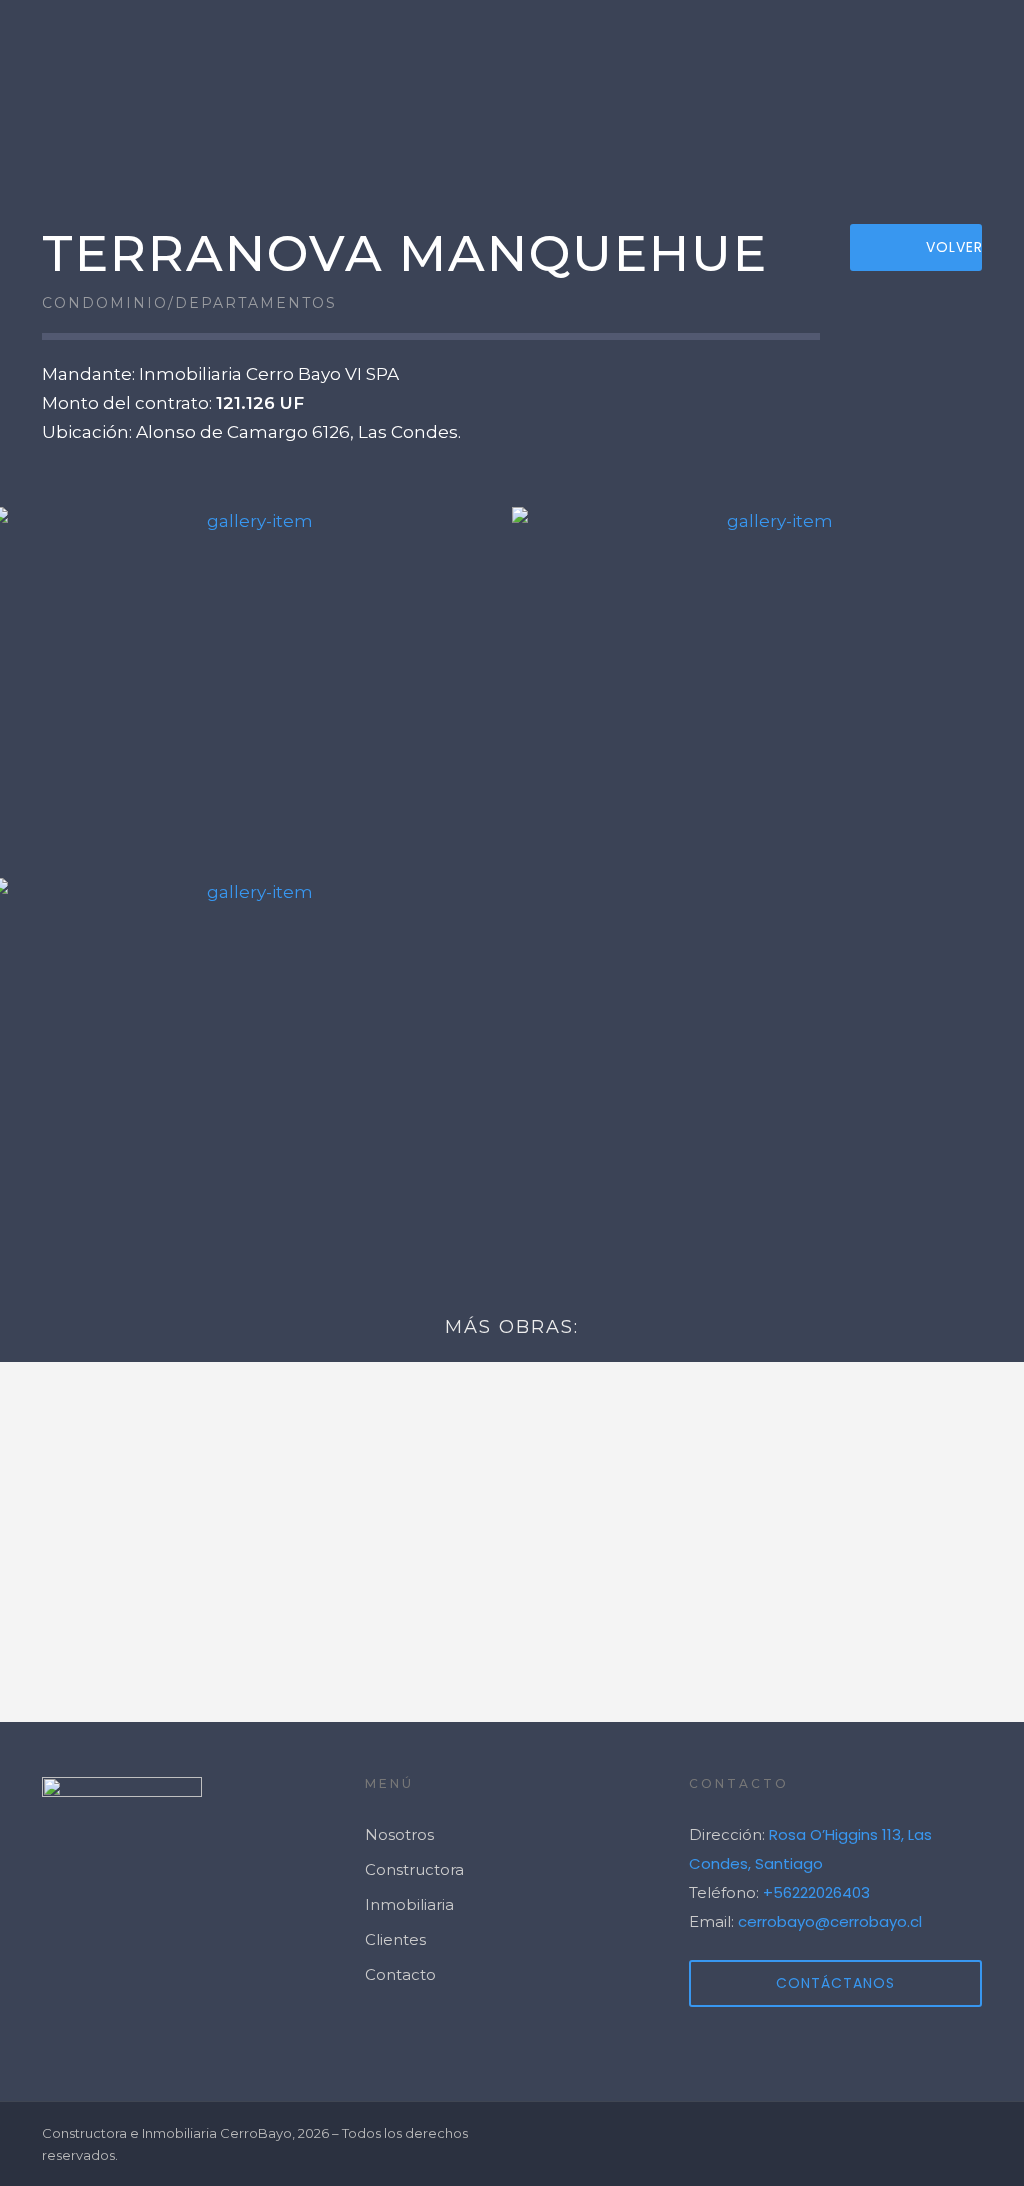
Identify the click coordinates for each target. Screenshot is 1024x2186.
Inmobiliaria (409, 1904)
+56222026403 (816, 1892)
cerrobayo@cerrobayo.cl (830, 1921)
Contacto (954, 137)
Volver (954, 247)
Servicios (563, 137)
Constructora (414, 1869)
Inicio (434, 137)
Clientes (825, 137)
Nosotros (698, 137)
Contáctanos (835, 1983)
